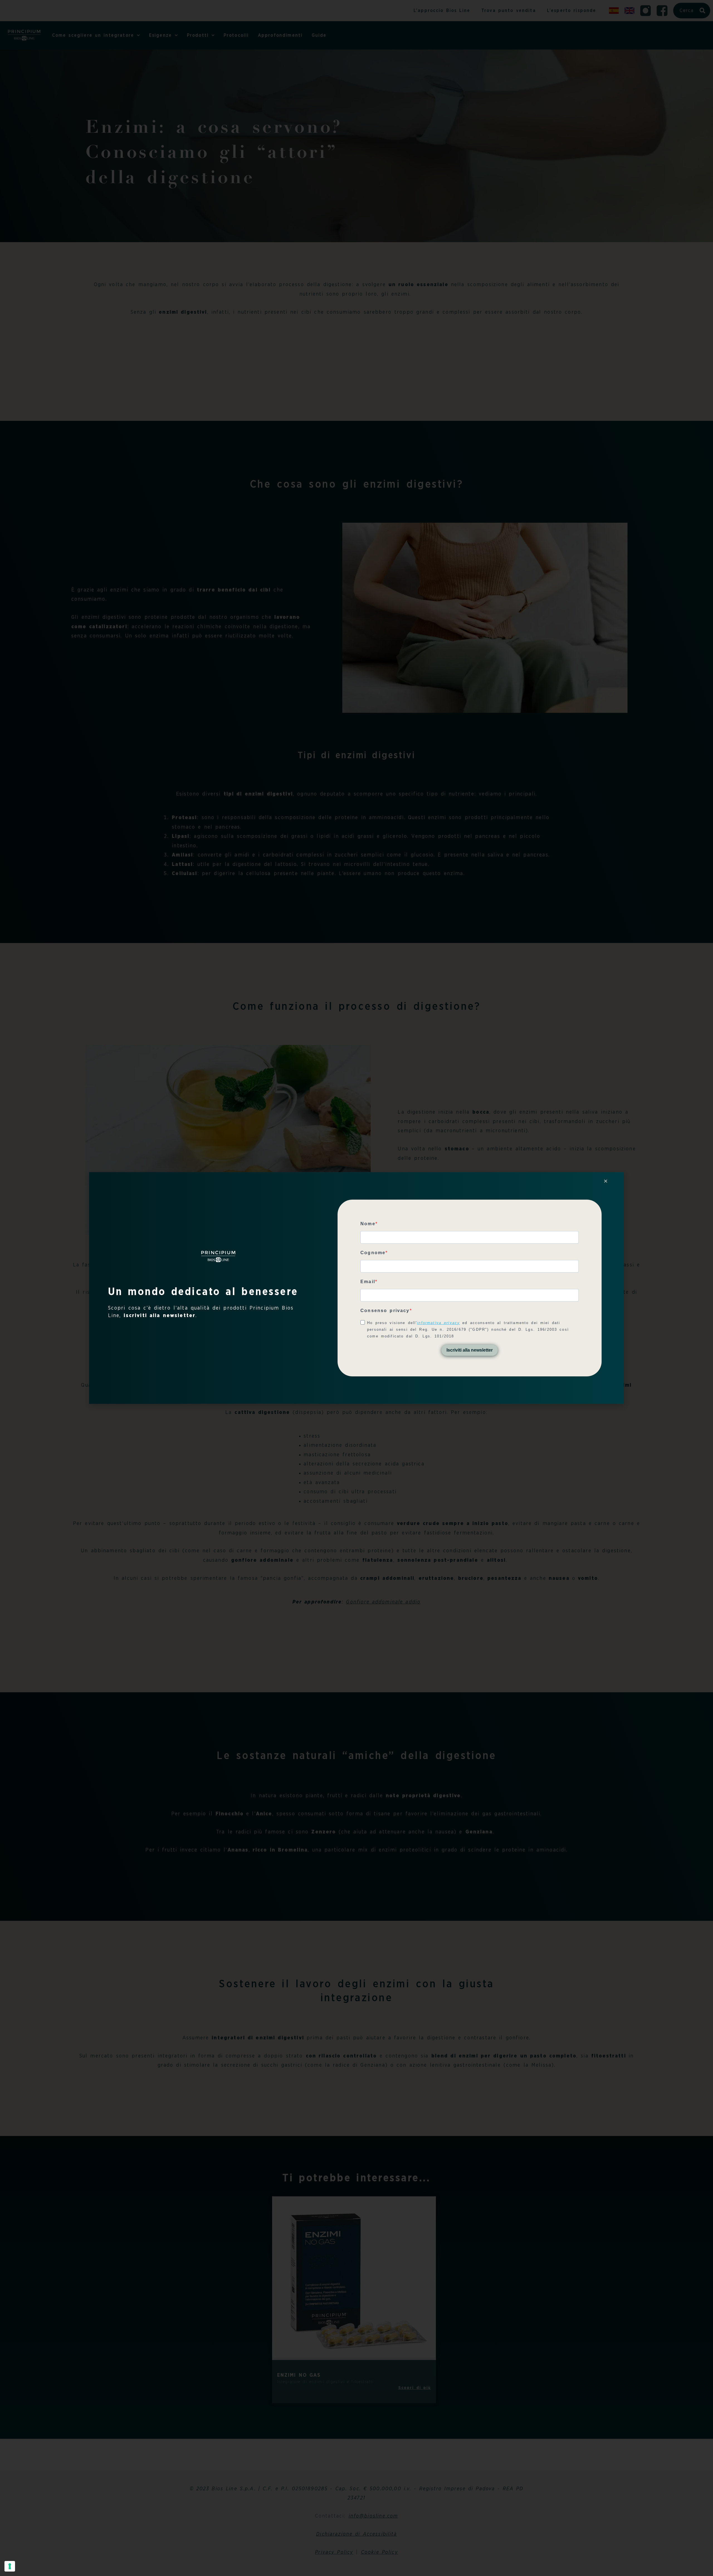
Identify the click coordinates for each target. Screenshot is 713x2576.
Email (368, 1282)
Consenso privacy (385, 1311)
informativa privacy (438, 1323)
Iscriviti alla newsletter (470, 1350)
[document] (356, 1288)
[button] (606, 1181)
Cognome (373, 1253)
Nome (368, 1224)
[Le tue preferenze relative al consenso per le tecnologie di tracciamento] (10, 2566)
